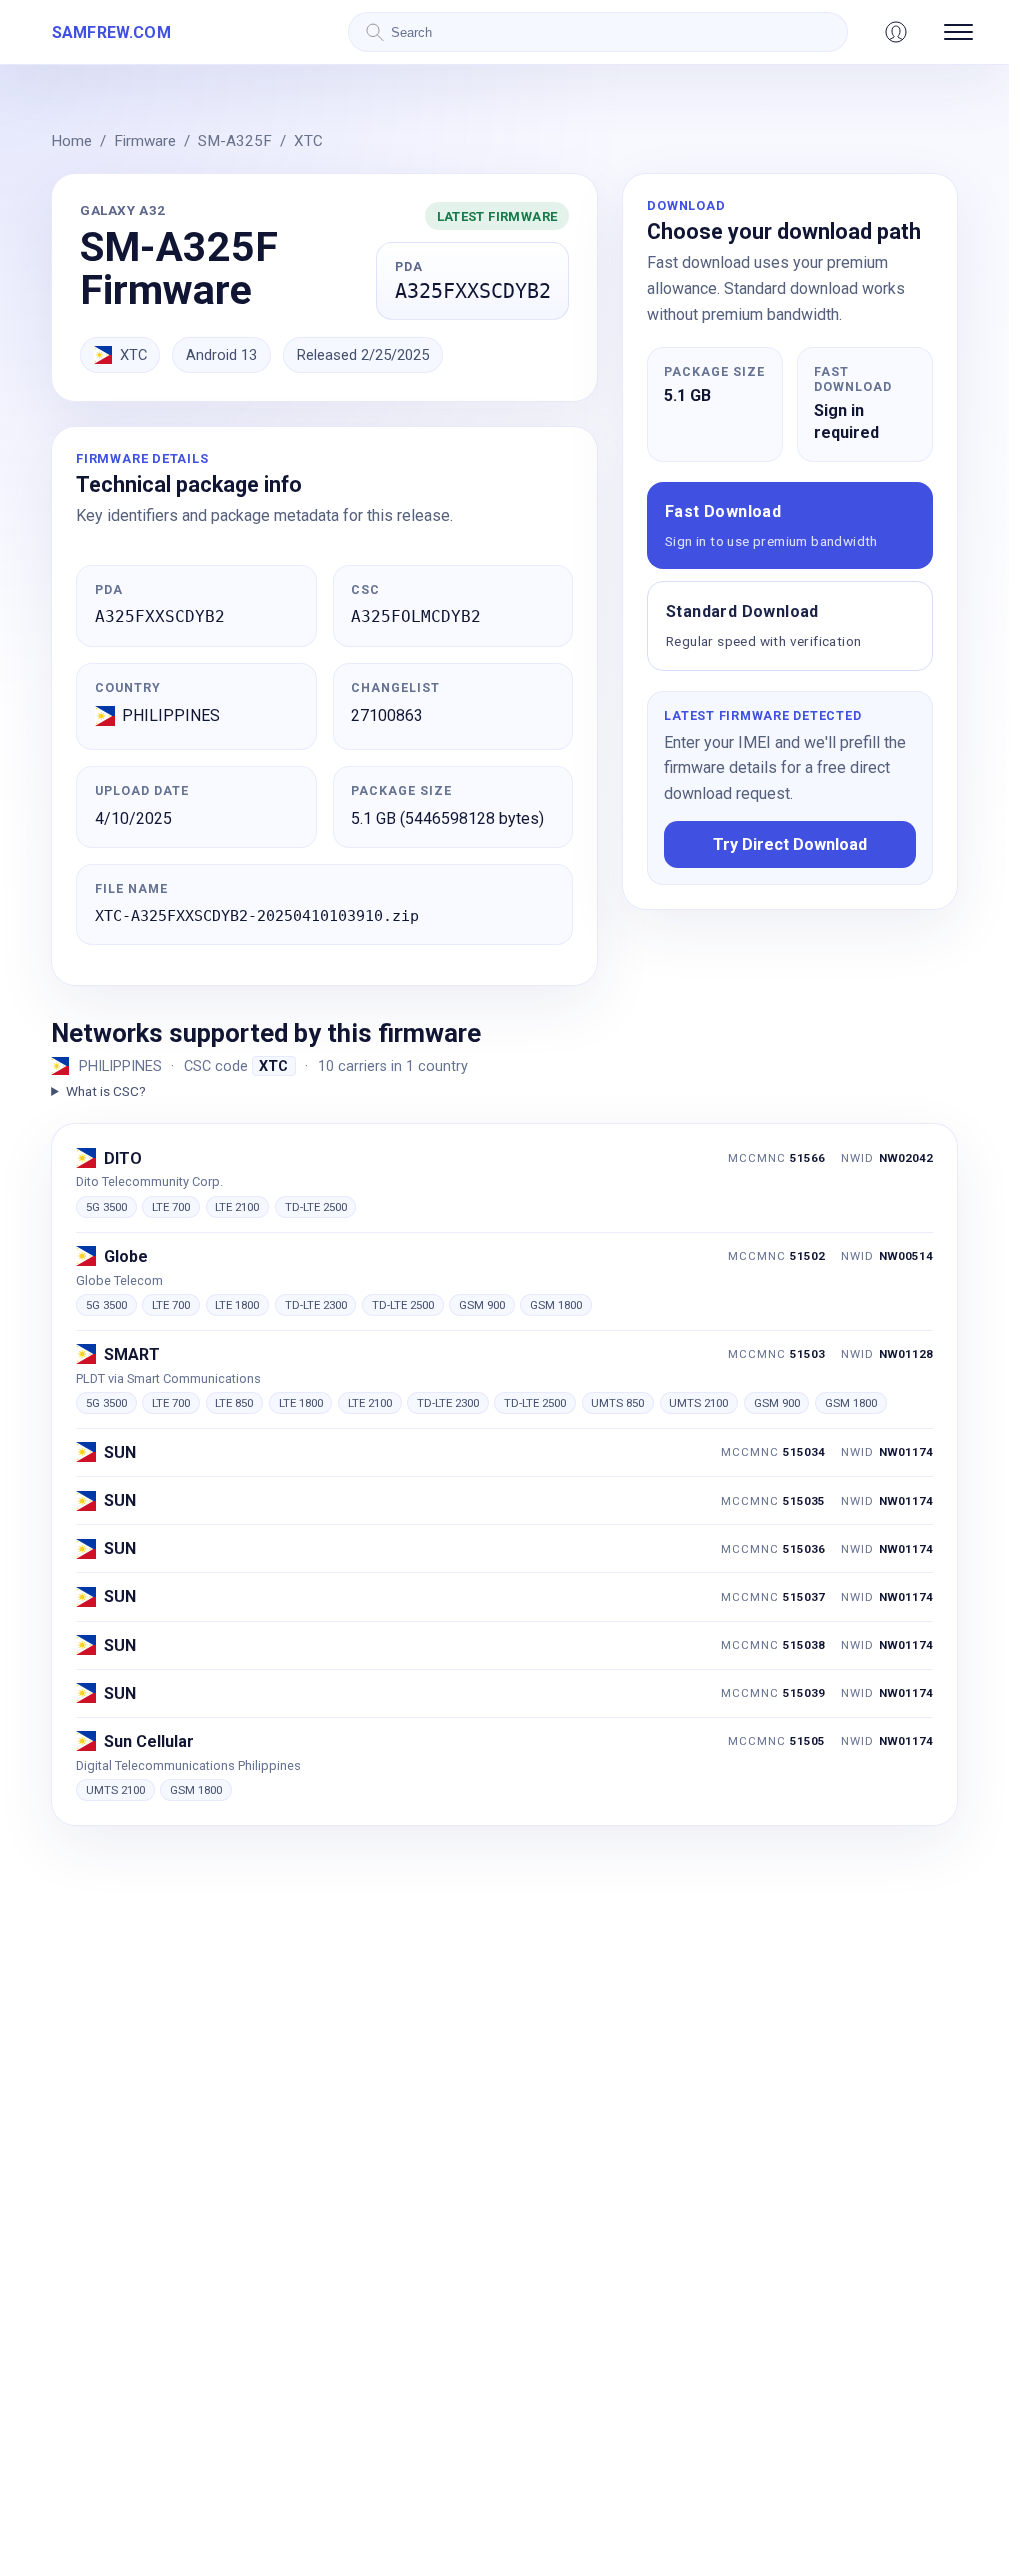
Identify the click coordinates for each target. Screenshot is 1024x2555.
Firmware (145, 141)
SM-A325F (235, 141)
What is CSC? (105, 1091)
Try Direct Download (790, 844)
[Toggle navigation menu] (958, 32)
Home (71, 141)
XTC (308, 141)
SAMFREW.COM (111, 32)
